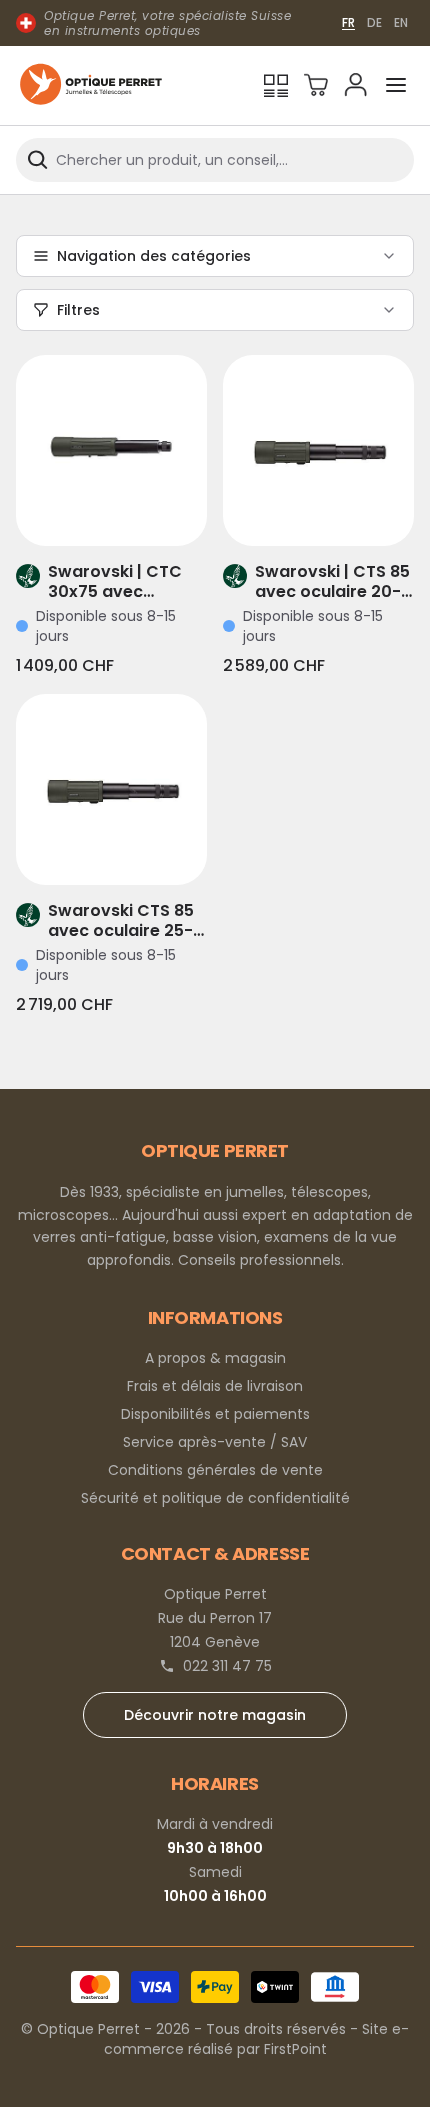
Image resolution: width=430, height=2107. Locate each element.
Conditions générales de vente (215, 1470)
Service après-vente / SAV (215, 1442)
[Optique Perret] (91, 85)
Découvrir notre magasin (215, 1715)
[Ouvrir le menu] (396, 85)
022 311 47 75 (227, 1666)
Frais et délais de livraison (215, 1386)
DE (374, 22)
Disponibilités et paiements (215, 1414)
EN (401, 22)
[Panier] (316, 85)
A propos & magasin (215, 1358)
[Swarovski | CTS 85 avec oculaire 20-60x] (318, 450)
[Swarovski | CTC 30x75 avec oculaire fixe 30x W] (111, 450)
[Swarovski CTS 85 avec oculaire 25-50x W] (111, 789)
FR (348, 22)
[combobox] (215, 160)
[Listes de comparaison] (276, 85)
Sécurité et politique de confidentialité (215, 1498)
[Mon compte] (356, 85)
